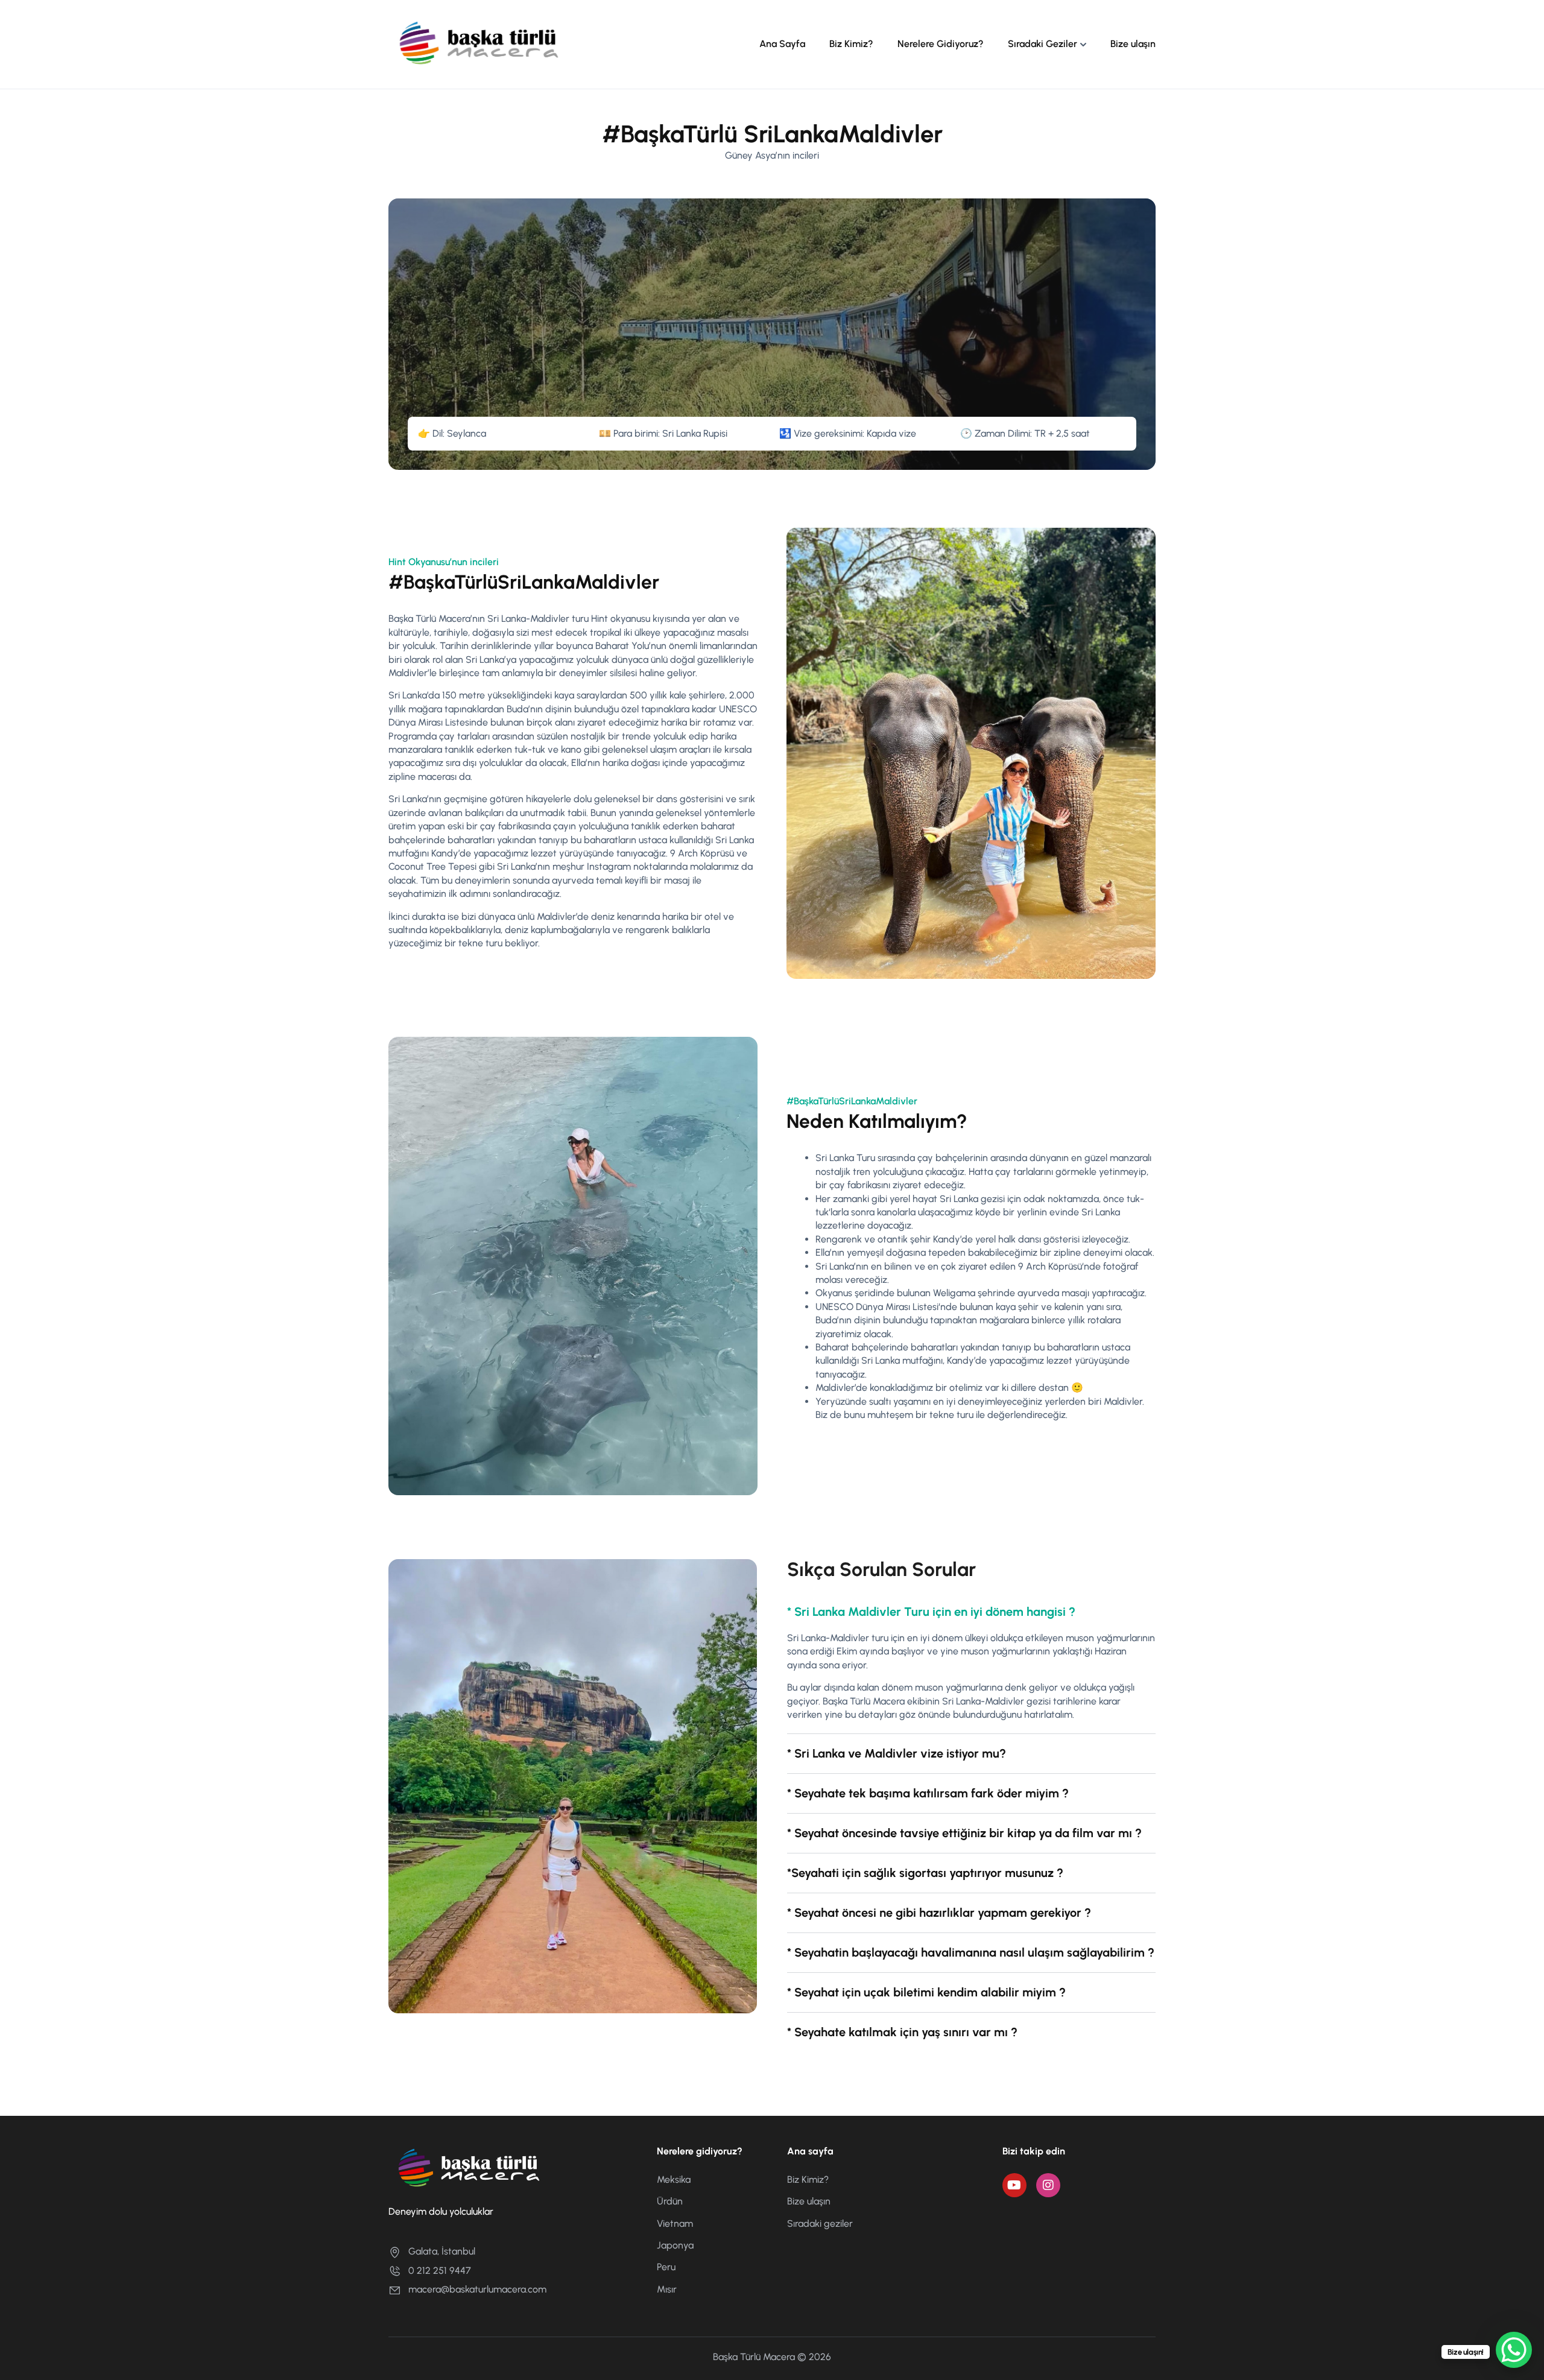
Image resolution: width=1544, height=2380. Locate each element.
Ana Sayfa (782, 44)
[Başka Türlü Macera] (479, 44)
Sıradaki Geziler (1043, 44)
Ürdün (670, 2201)
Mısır (667, 2289)
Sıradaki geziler (820, 2223)
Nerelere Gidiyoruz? (941, 44)
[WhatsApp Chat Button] (1514, 2350)
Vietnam (675, 2223)
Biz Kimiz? (851, 44)
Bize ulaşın (1133, 44)
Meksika (674, 2179)
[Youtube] (1014, 2185)
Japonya (675, 2245)
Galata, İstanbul (442, 2251)
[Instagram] (1048, 2185)
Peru (666, 2267)
